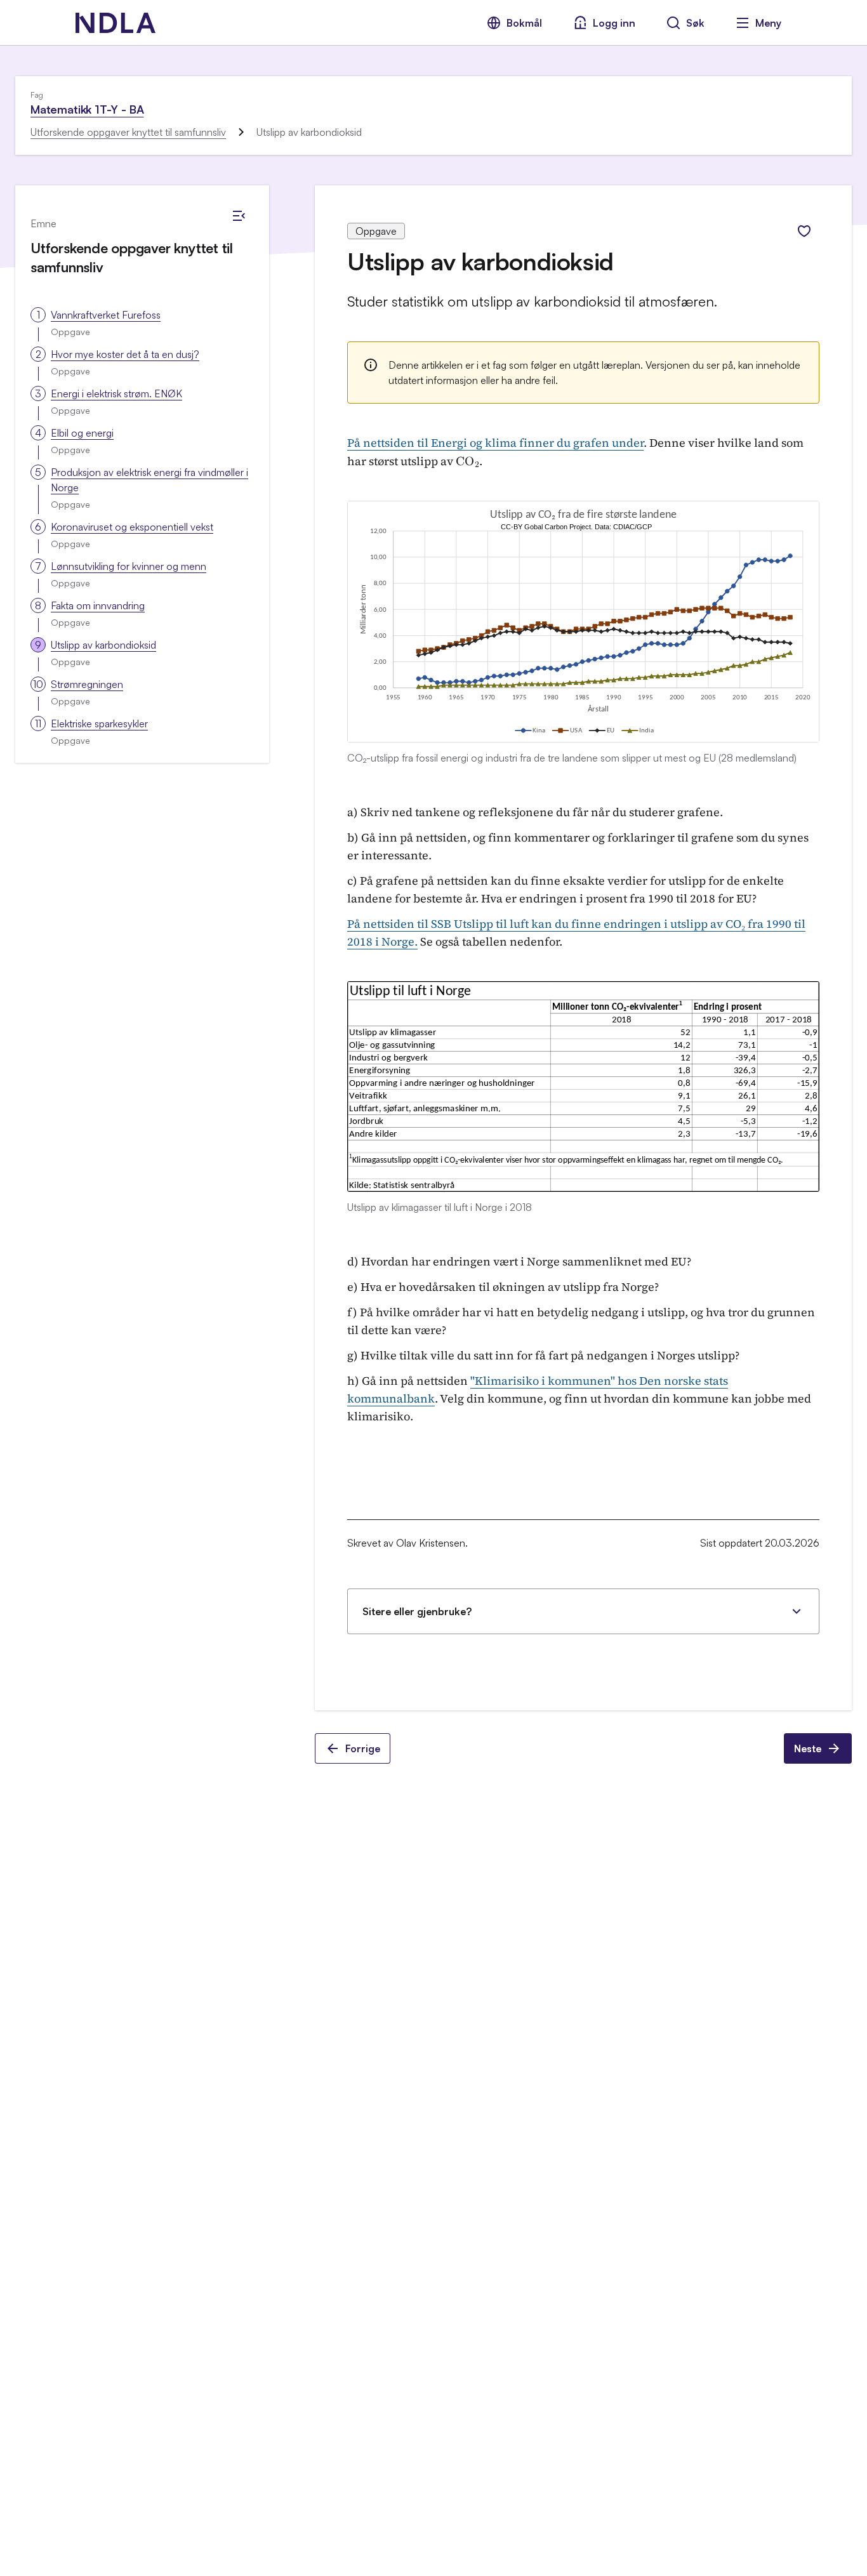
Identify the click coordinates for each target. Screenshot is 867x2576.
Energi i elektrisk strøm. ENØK (116, 393)
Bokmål (524, 23)
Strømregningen (87, 684)
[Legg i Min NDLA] (804, 231)
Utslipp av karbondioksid (103, 645)
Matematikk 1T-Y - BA (87, 109)
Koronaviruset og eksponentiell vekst (132, 527)
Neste (808, 1748)
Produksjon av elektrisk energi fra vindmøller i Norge (149, 480)
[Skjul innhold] (239, 216)
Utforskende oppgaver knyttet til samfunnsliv (128, 132)
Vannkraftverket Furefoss (106, 315)
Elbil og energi (82, 433)
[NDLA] (116, 23)
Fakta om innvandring (98, 605)
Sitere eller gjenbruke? (417, 1611)
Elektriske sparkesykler (99, 723)
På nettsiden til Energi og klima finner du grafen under (495, 443)
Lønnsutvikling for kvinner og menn (129, 566)
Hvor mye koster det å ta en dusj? (125, 354)
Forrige (363, 1748)
